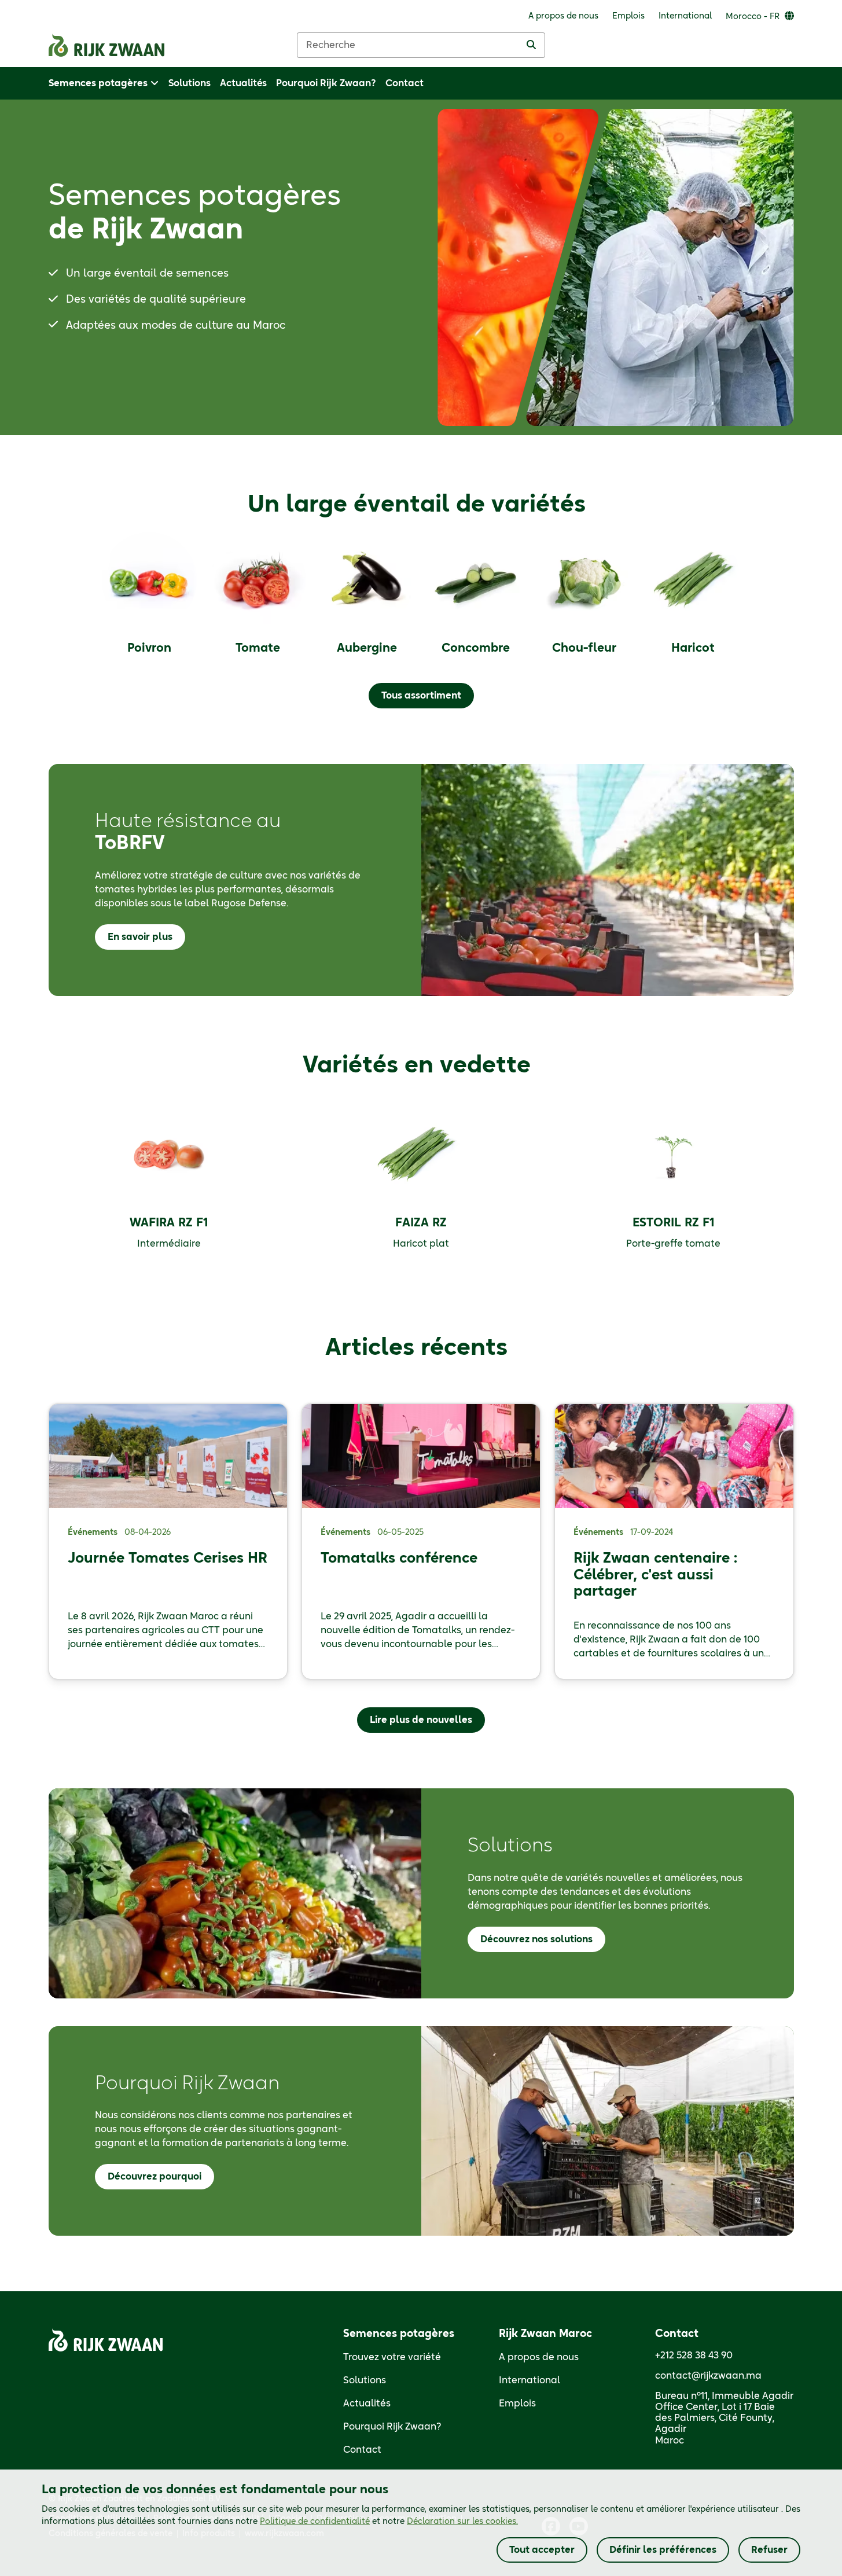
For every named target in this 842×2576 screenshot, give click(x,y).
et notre (389, 2522)
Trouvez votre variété (392, 2357)
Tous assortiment (421, 696)
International (530, 2380)
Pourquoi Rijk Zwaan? (392, 2427)
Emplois (517, 2404)
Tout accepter (542, 2550)
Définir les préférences (663, 2550)
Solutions (365, 2380)
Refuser (769, 2550)
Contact (362, 2450)
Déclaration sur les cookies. (462, 2522)
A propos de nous (539, 2357)
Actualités (367, 2404)
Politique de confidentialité (315, 2522)
